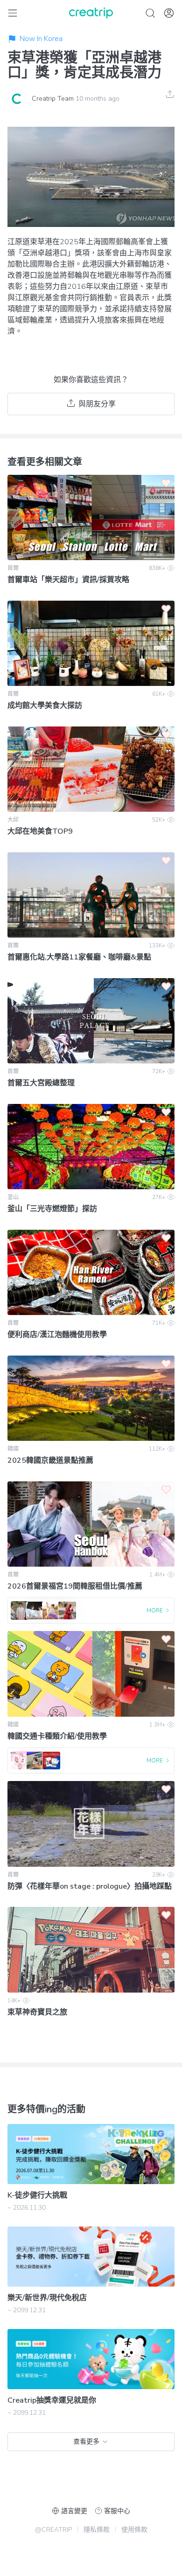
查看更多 (86, 2442)
